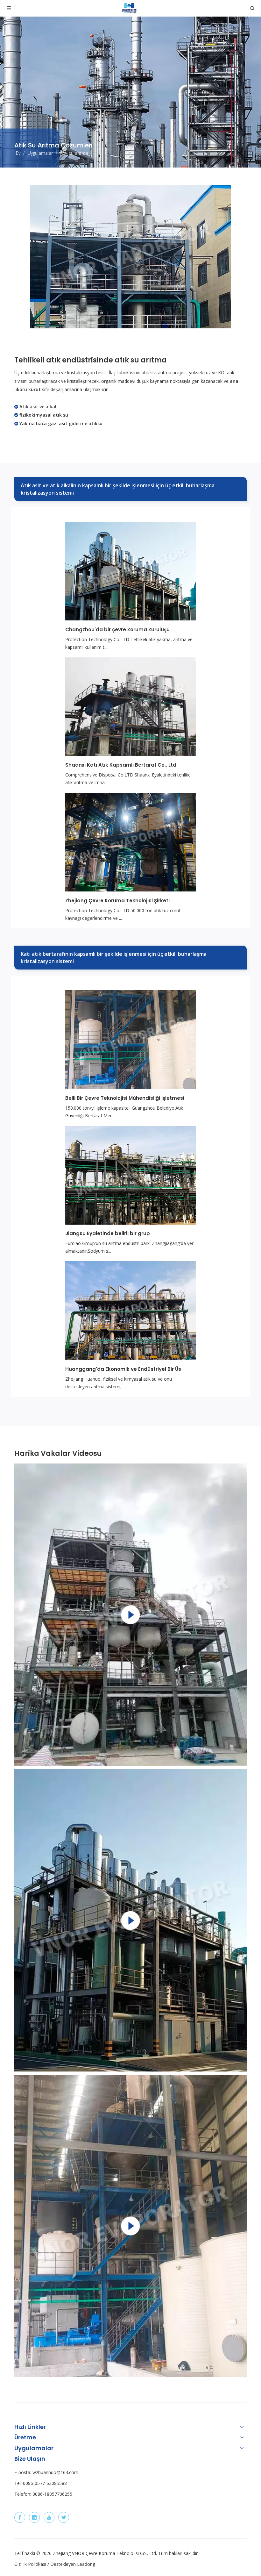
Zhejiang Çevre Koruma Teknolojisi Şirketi (117, 901)
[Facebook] (20, 2517)
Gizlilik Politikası (30, 2564)
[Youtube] (49, 2517)
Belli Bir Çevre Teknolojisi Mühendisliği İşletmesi (125, 1098)
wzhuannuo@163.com (55, 2472)
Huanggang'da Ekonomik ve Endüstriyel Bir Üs (123, 1369)
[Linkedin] (34, 2517)
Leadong (86, 2564)
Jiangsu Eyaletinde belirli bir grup (108, 1233)
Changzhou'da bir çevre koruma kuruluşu (117, 630)
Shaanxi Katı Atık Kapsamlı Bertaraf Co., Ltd (121, 765)
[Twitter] (64, 2517)
